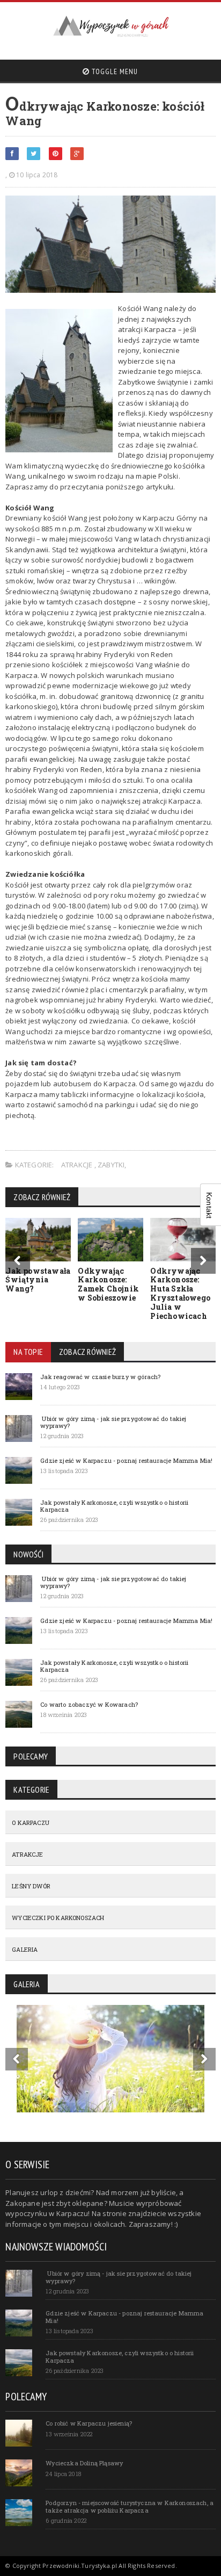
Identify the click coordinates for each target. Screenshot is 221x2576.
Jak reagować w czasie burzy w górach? (100, 1377)
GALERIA (25, 1949)
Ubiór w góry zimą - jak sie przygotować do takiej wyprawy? (113, 1422)
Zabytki (111, 1165)
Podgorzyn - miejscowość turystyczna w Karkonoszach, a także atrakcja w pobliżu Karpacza (130, 2506)
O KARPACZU (31, 1823)
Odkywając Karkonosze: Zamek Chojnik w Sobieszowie (108, 1284)
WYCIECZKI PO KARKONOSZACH (58, 1918)
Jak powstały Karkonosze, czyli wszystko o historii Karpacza (114, 1506)
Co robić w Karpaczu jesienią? (89, 2423)
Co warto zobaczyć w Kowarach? (89, 1704)
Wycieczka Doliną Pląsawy (84, 2463)
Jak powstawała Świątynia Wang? (38, 1280)
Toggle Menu (114, 71)
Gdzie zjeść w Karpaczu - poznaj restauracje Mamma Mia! (126, 1460)
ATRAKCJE (78, 1165)
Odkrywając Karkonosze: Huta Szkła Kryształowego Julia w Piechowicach (180, 1293)
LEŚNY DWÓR (31, 1886)
